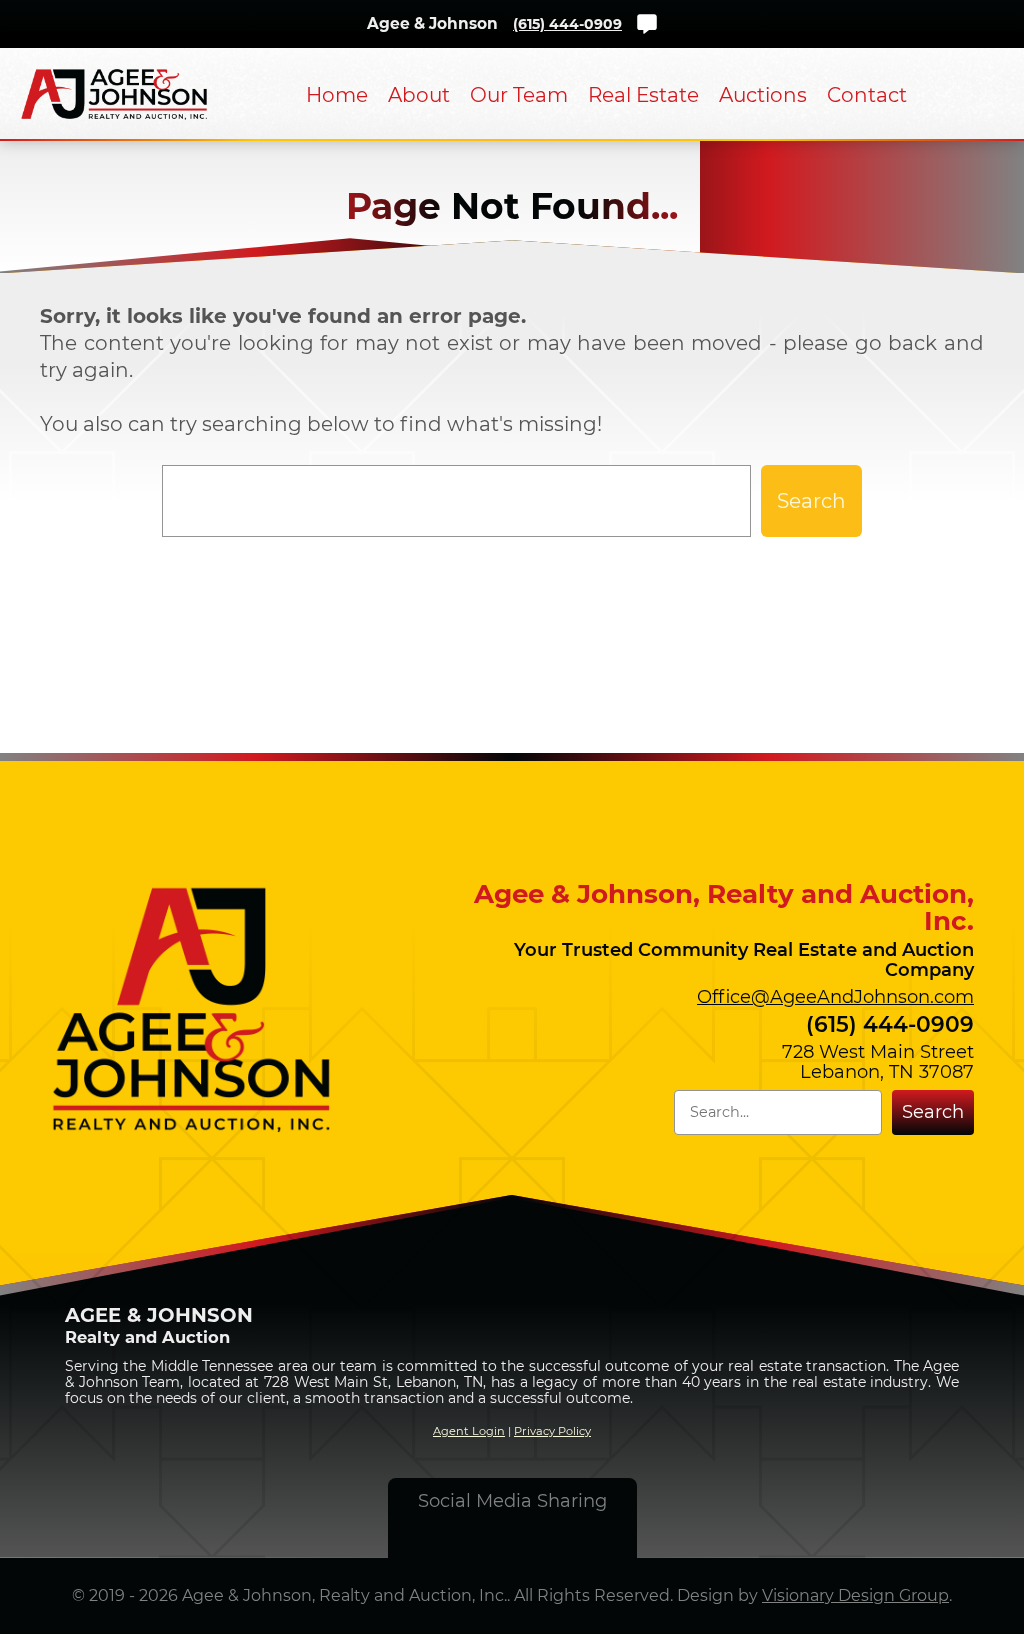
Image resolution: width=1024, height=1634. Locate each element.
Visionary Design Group (855, 1595)
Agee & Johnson (432, 23)
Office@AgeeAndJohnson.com (835, 997)
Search (811, 501)
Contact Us (647, 24)
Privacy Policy (552, 1431)
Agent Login (469, 1431)
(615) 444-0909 (567, 24)
